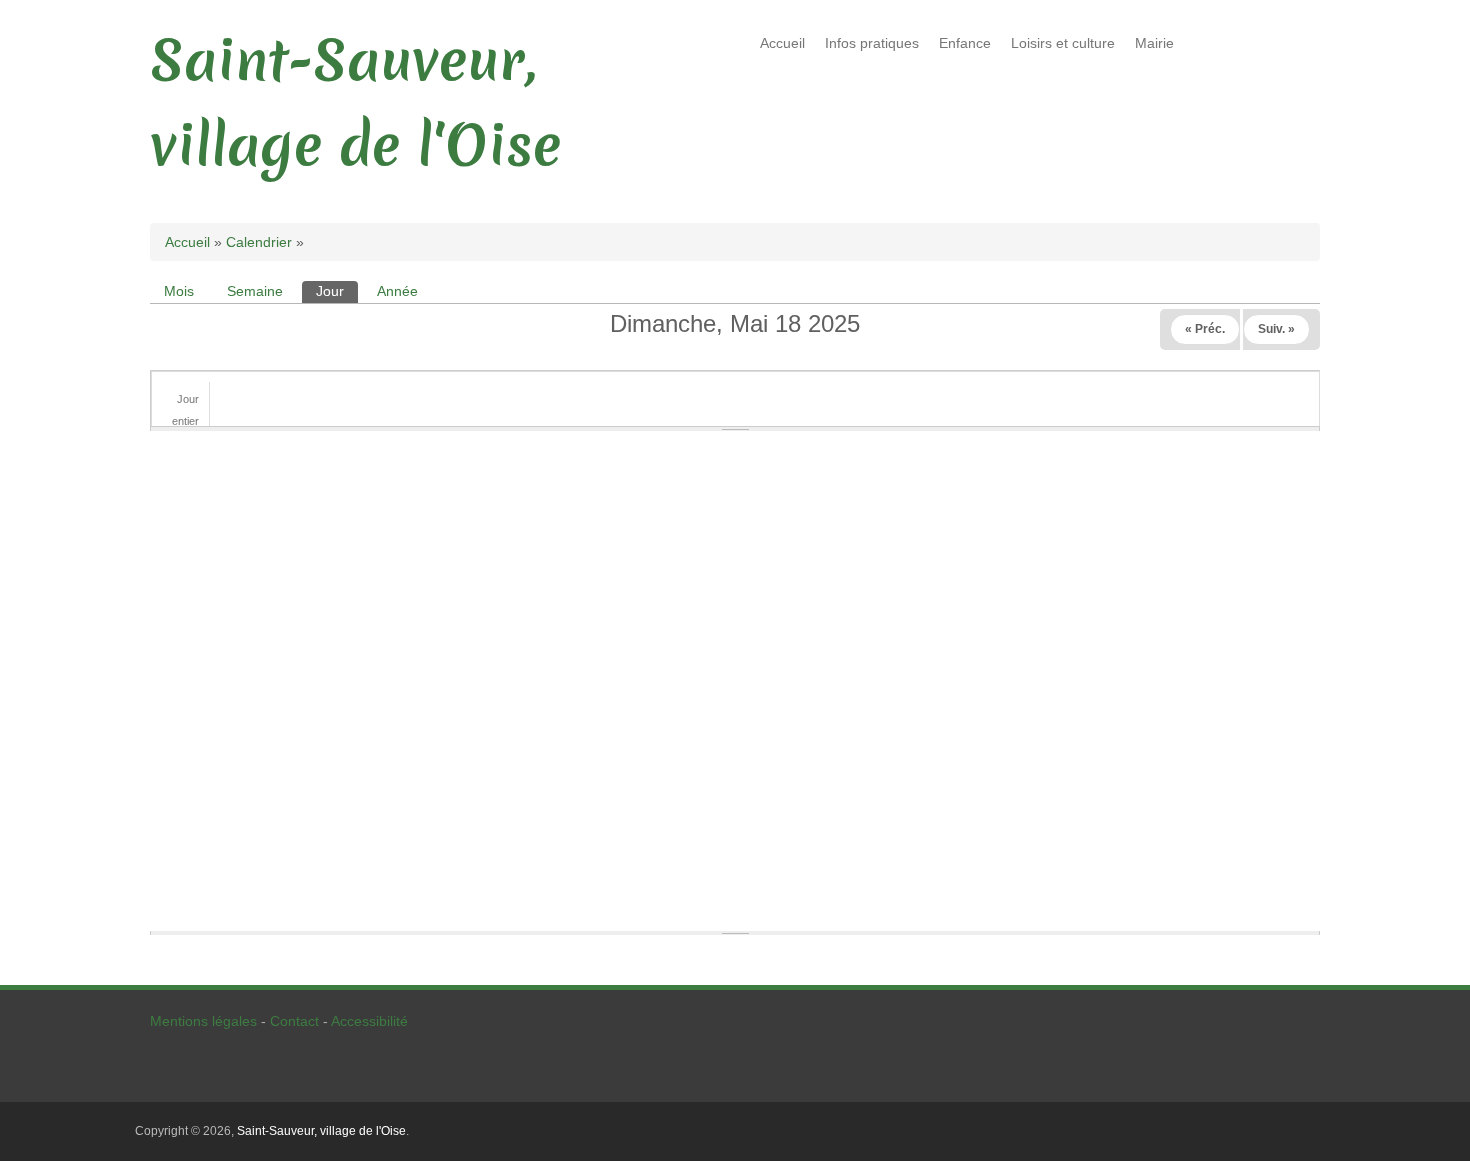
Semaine (255, 291)
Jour (337, 291)
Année (397, 291)
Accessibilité (369, 1021)
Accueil (782, 43)
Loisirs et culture (1063, 43)
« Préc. (1205, 329)
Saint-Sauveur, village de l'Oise (321, 1131)
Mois (179, 291)
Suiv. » (1276, 329)
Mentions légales (203, 1021)
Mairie (1154, 43)
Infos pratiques (872, 43)
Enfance (965, 43)
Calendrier (259, 242)
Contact (294, 1021)
